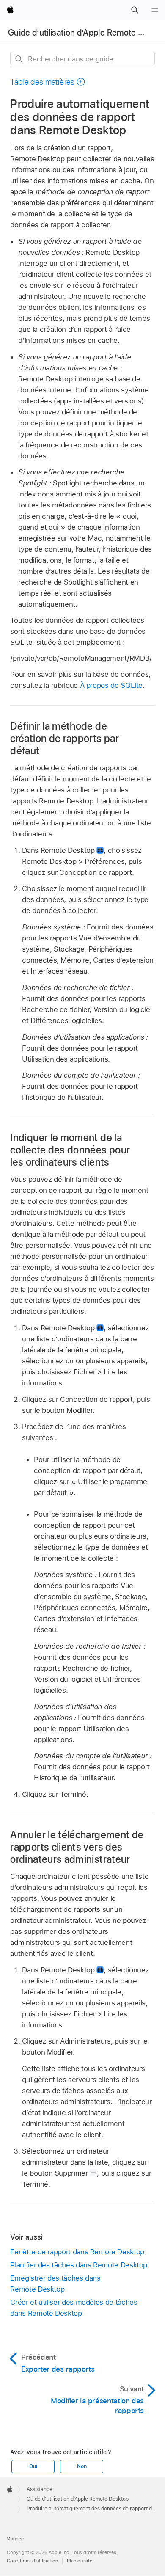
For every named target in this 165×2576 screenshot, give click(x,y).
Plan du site (80, 2561)
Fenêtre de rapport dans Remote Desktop (77, 2252)
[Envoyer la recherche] (19, 59)
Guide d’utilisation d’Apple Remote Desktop (78, 2499)
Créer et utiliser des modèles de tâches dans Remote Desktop (74, 2308)
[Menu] (155, 10)
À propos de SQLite (111, 685)
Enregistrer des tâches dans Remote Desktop (55, 2284)
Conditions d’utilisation (32, 2561)
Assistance (40, 2489)
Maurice (15, 2539)
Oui (33, 2466)
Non (82, 2466)
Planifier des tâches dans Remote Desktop (79, 2265)
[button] (135, 10)
